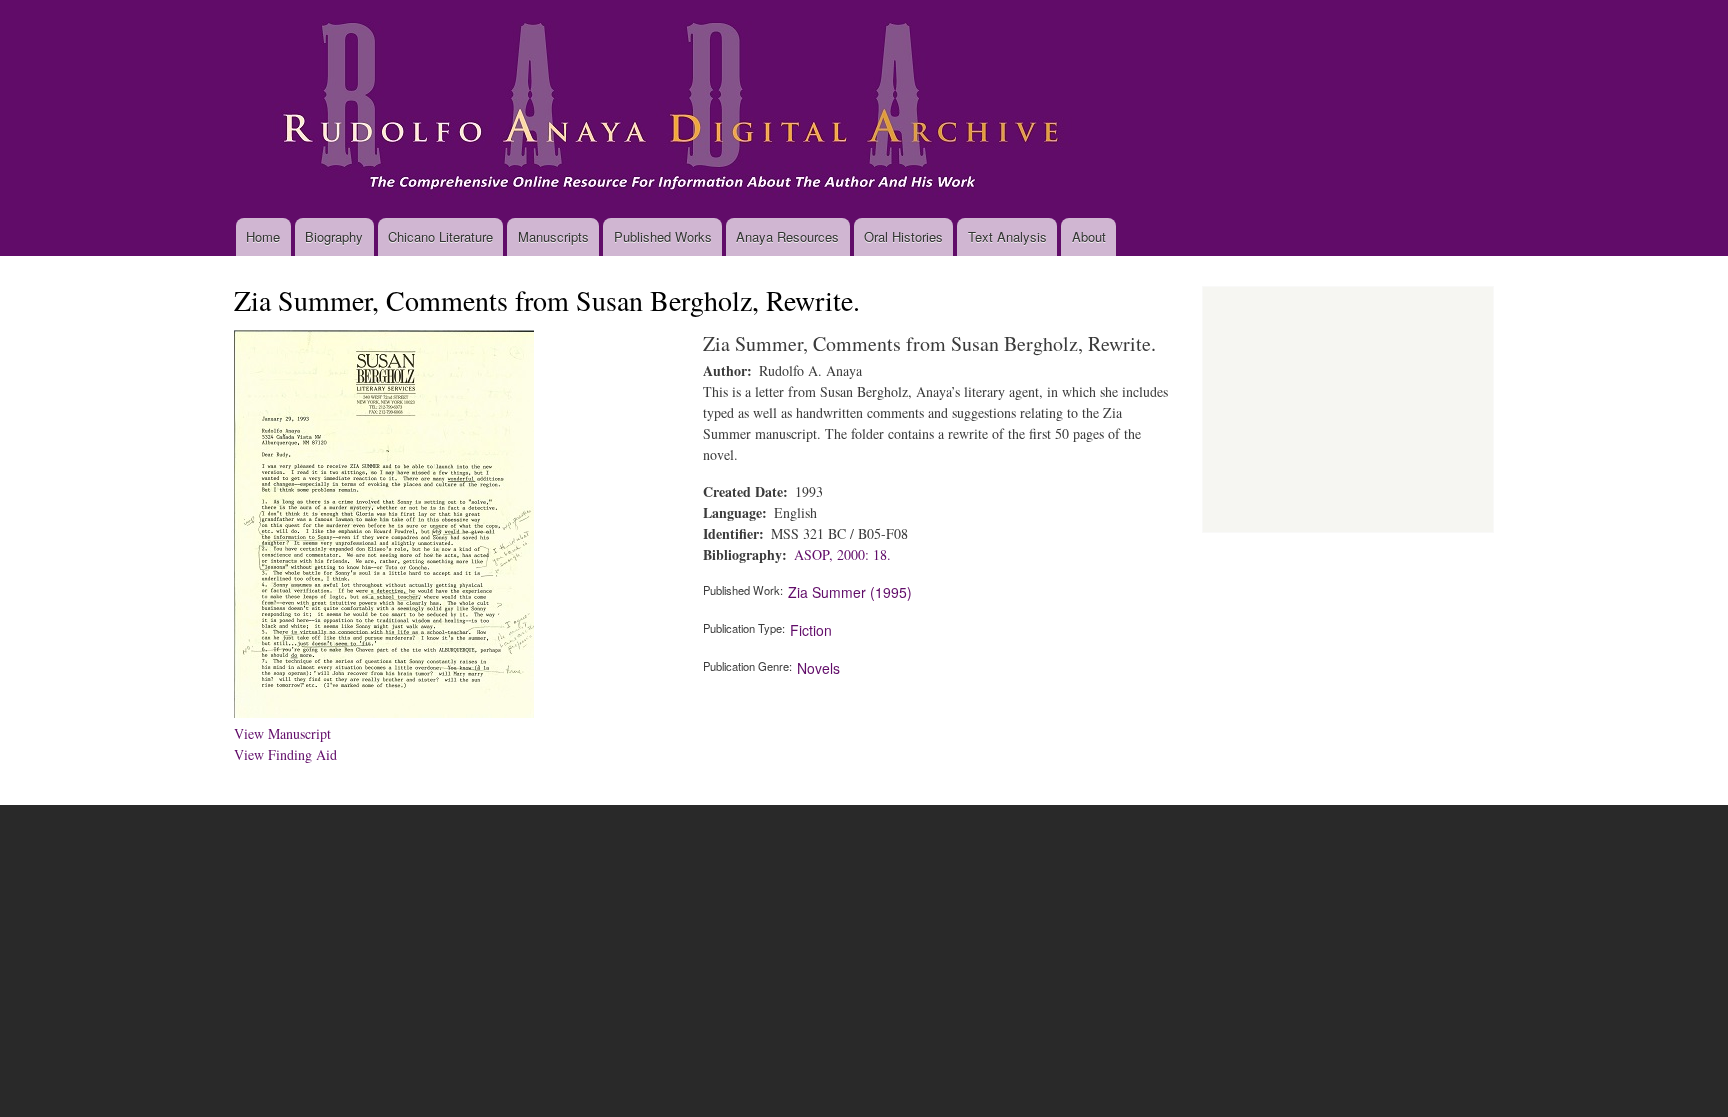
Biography (334, 236)
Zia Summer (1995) (850, 592)
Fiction (811, 630)
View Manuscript (282, 733)
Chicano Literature (440, 236)
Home (263, 236)
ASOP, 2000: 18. (842, 554)
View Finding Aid (285, 754)
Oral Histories (903, 236)
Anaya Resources (787, 236)
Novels (818, 668)
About (1089, 236)
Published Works (663, 236)
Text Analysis (1007, 236)
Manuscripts (553, 236)
